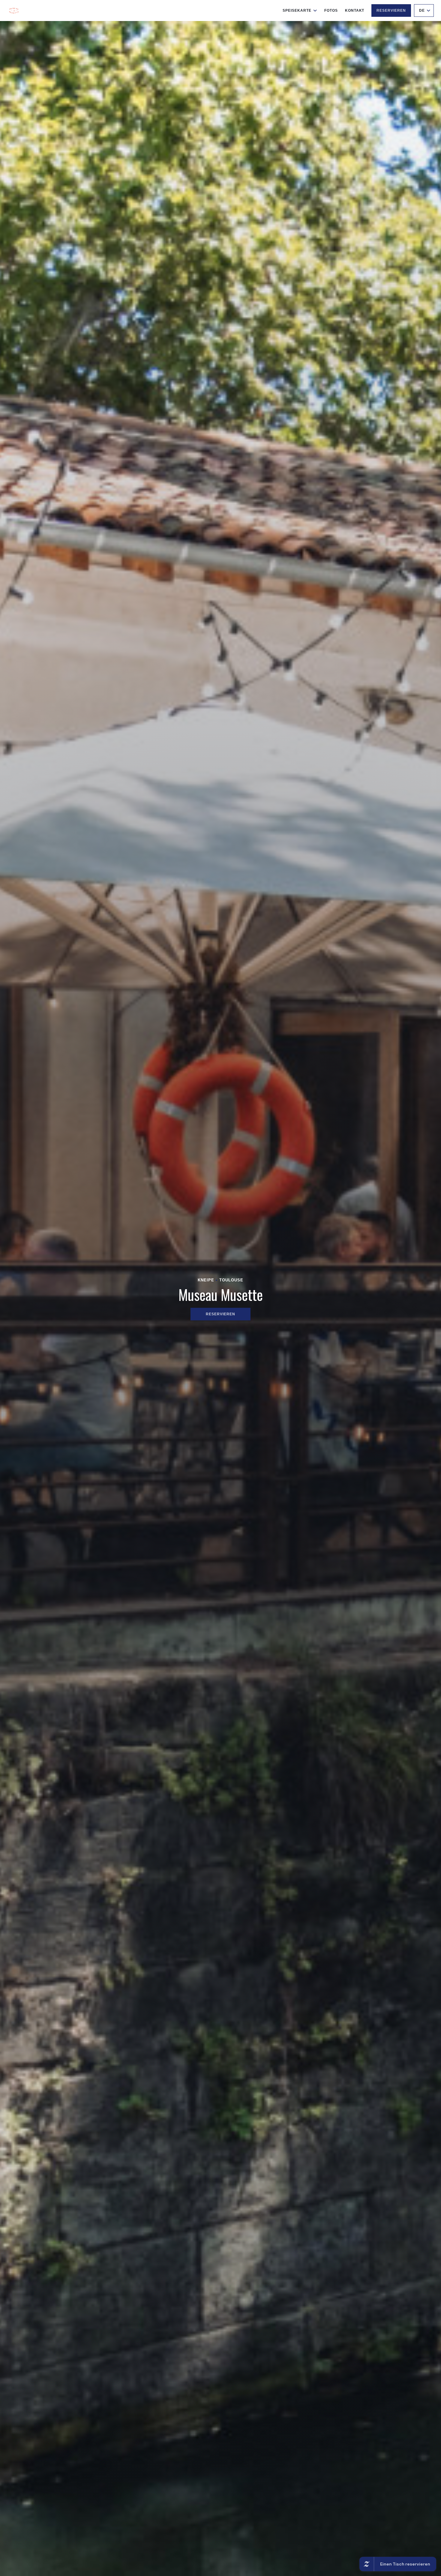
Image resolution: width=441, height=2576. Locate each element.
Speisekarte (297, 11)
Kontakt (355, 11)
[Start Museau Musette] (14, 11)
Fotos (331, 11)
